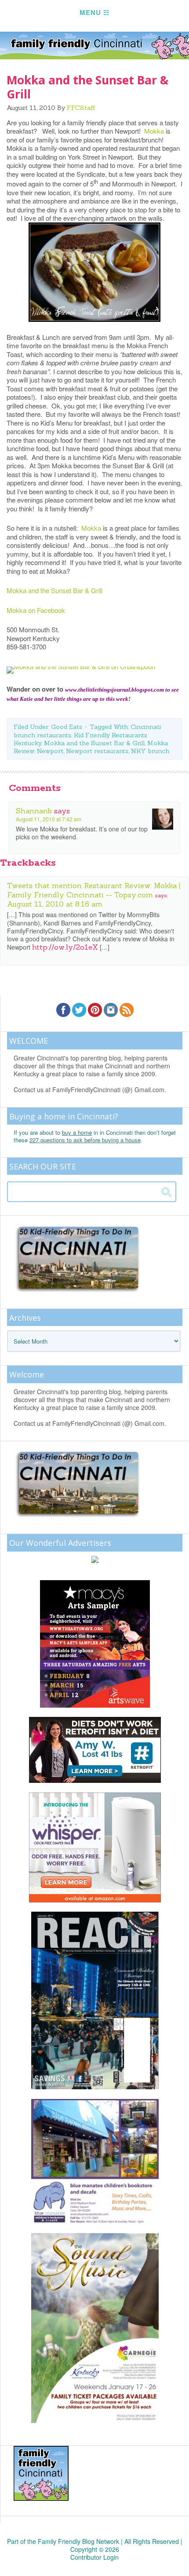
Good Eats (67, 727)
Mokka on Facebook (36, 610)
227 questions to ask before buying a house (85, 1140)
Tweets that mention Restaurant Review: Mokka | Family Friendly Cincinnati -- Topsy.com (94, 890)
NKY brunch (150, 751)
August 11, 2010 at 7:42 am (49, 819)
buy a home (77, 1132)
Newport (50, 751)
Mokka (155, 131)
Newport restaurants (97, 751)
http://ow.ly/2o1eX (65, 947)
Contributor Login (94, 2557)
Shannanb (34, 811)
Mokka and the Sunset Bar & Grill (55, 590)
